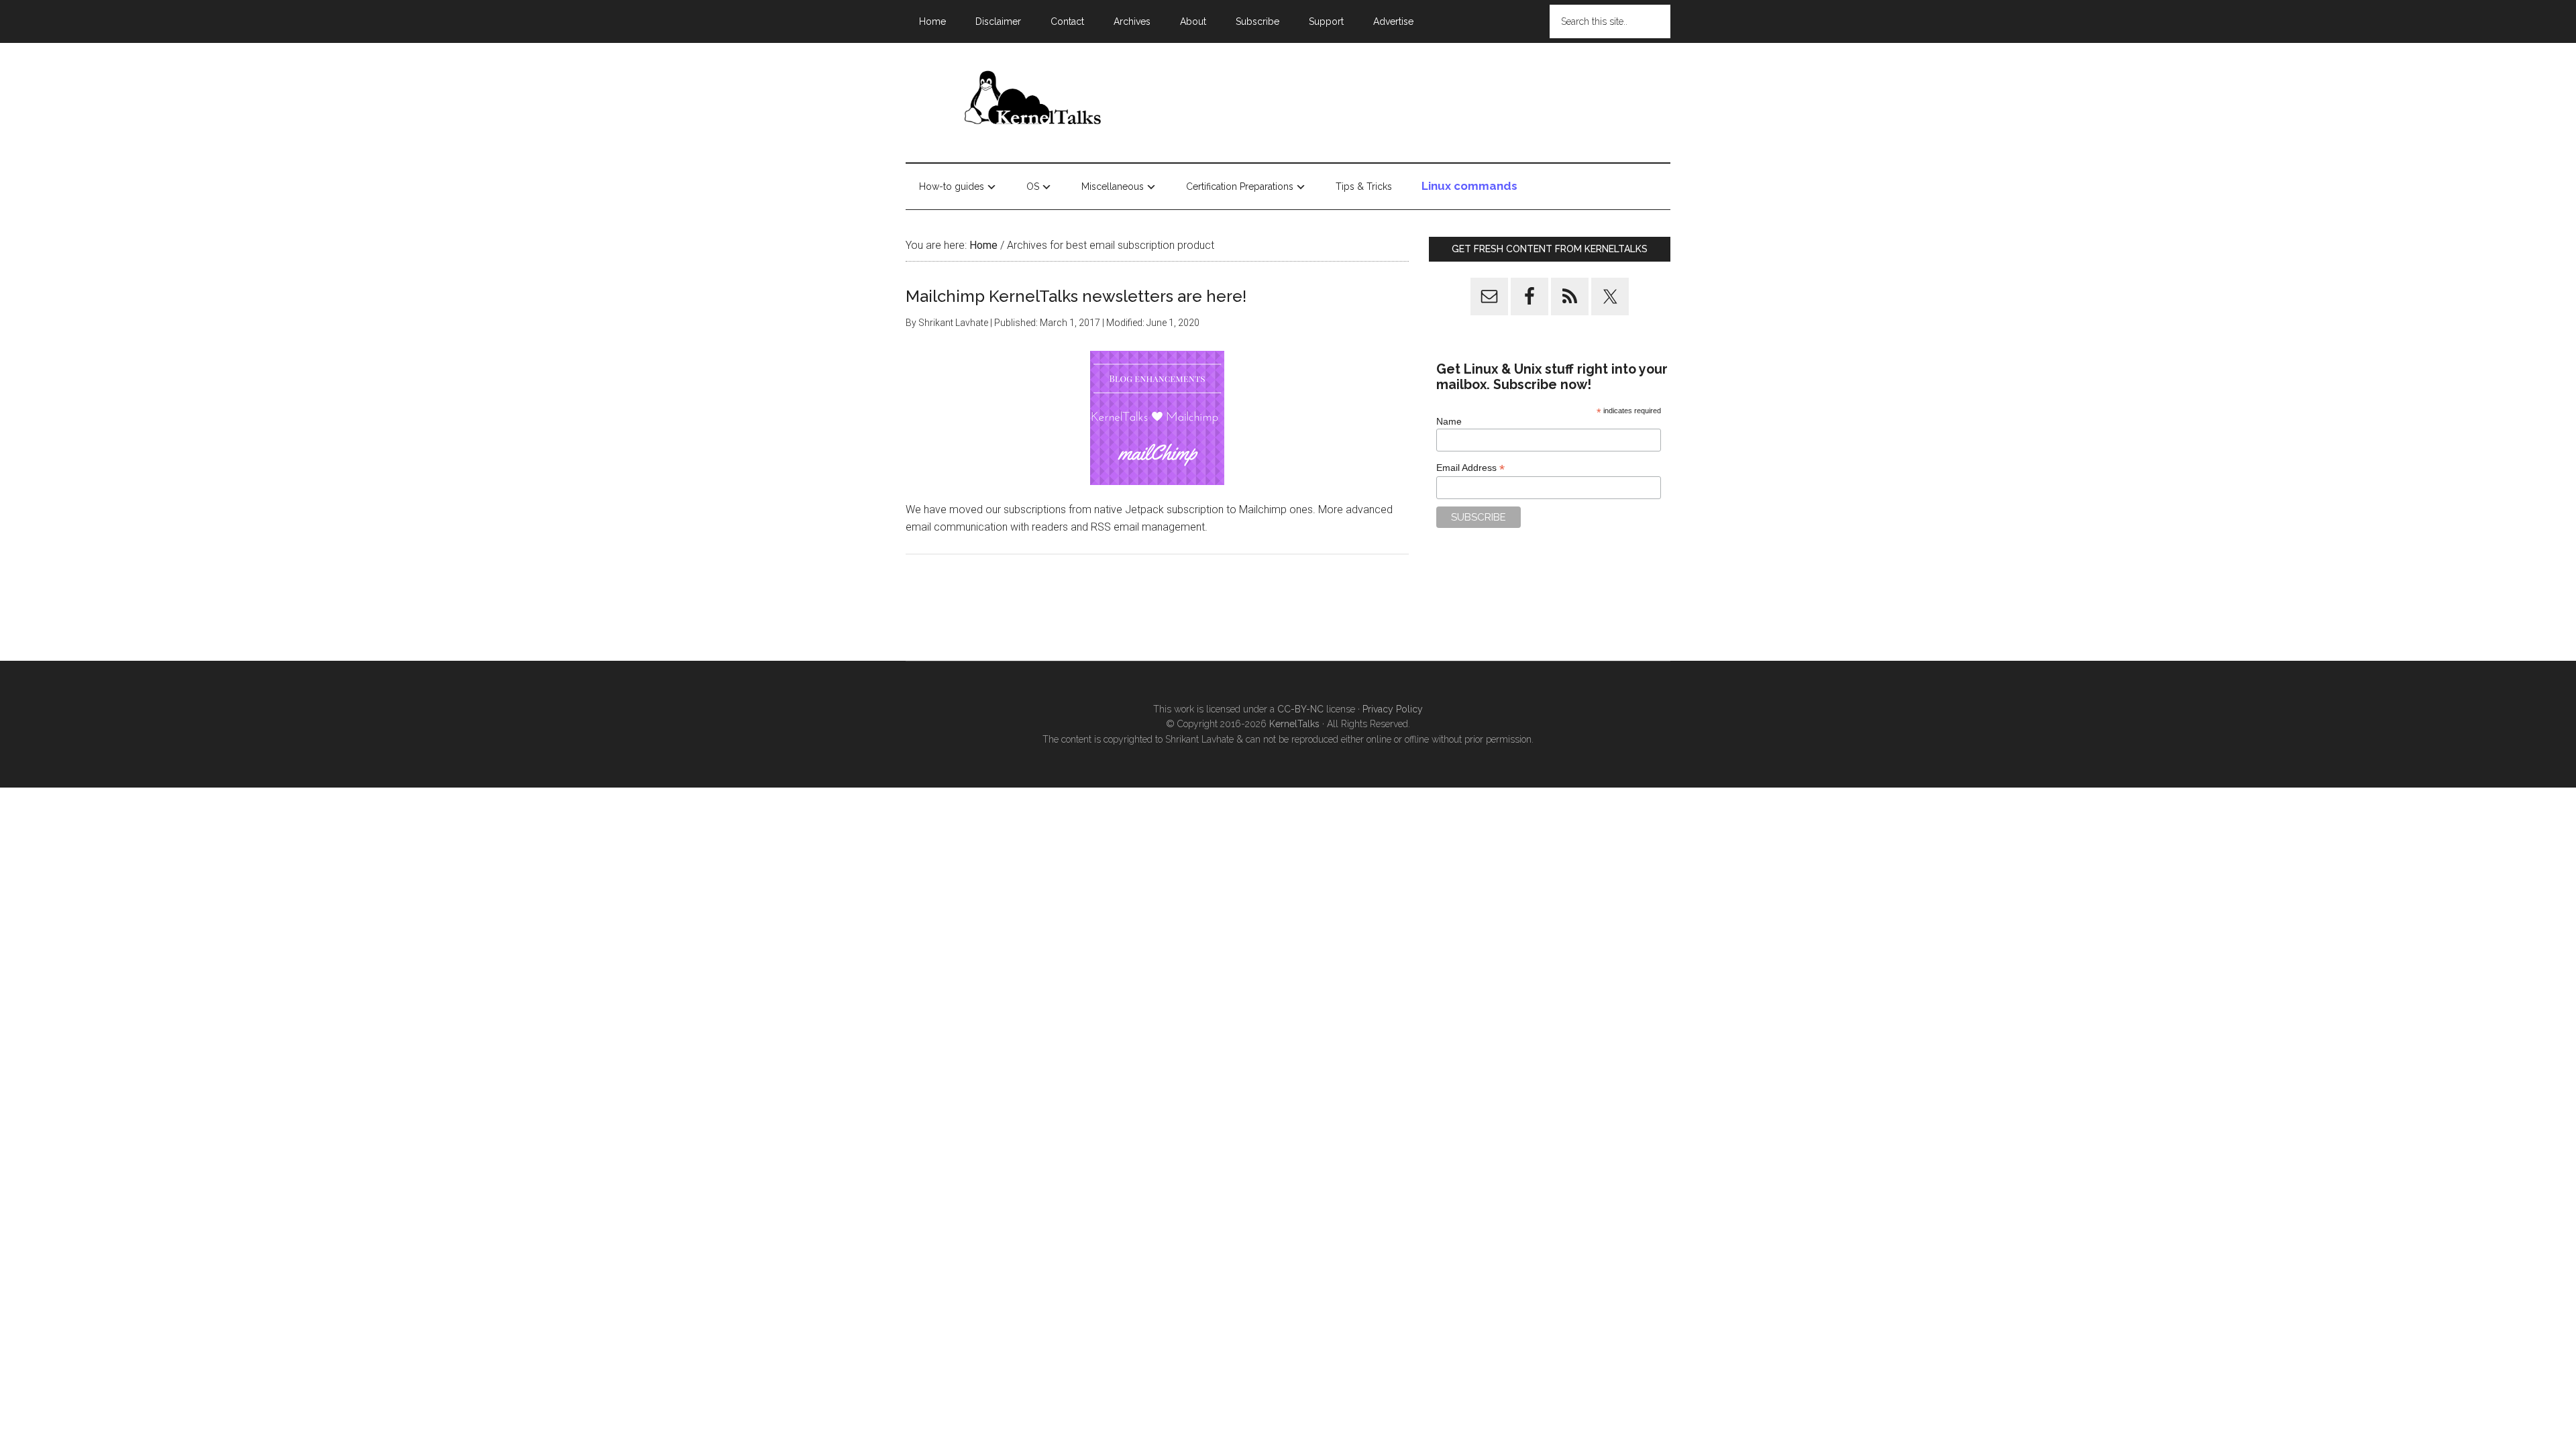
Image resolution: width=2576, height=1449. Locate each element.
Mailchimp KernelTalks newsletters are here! (1076, 296)
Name (1449, 421)
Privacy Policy (1393, 709)
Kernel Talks (1033, 100)
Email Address (1470, 468)
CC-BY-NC (1300, 709)
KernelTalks (1294, 724)
